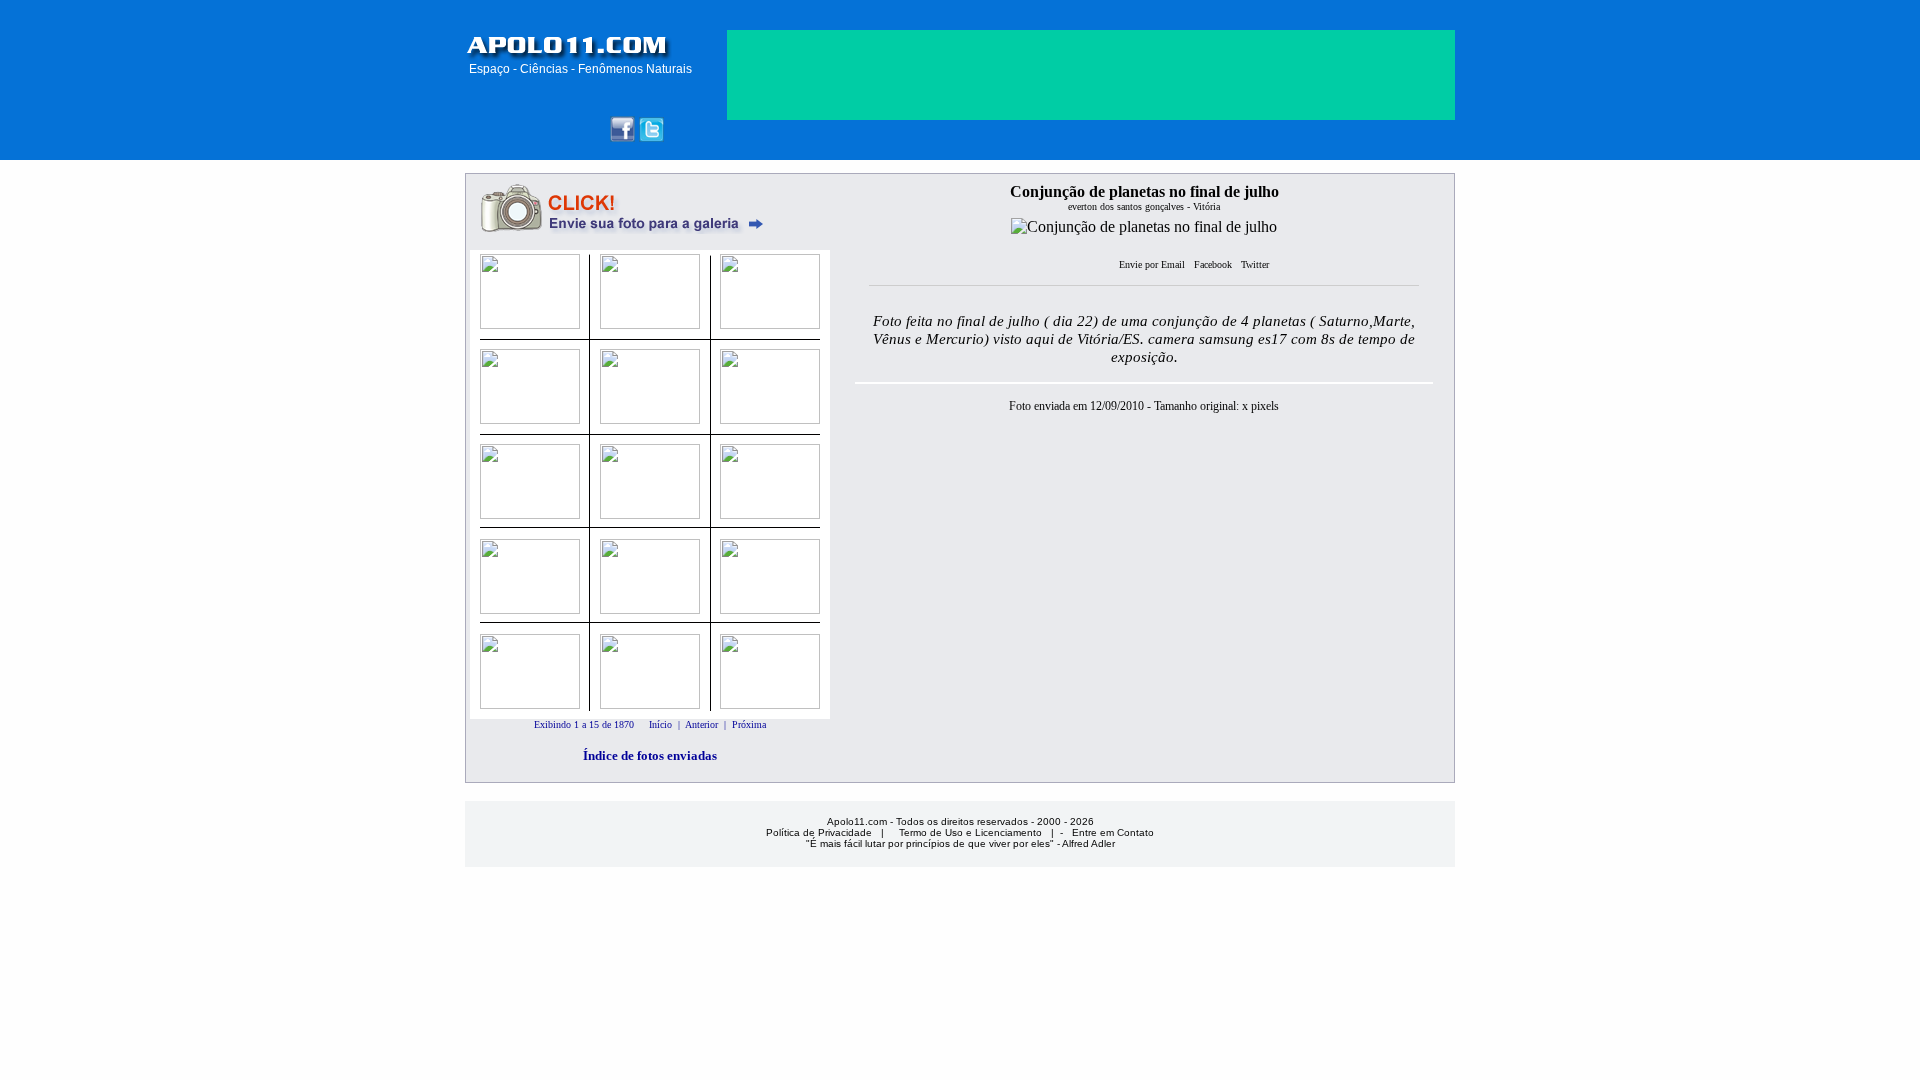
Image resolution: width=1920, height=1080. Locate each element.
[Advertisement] (1091, 268)
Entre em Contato (1113, 832)
